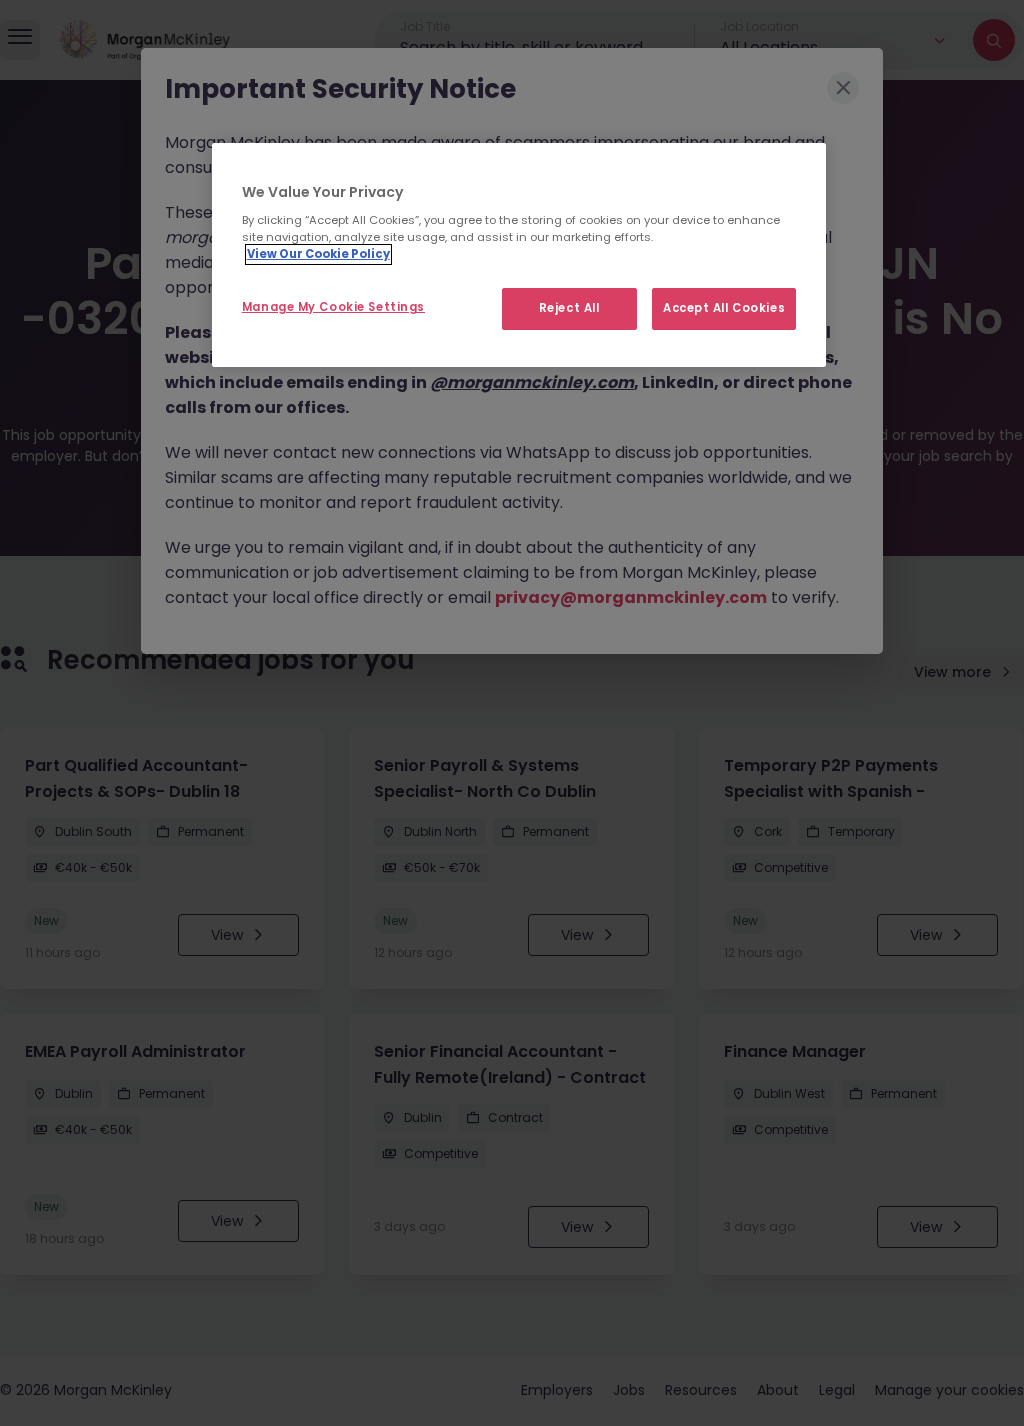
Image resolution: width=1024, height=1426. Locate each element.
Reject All (569, 308)
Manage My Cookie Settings (333, 307)
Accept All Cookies (724, 308)
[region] (519, 255)
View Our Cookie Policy (318, 254)
